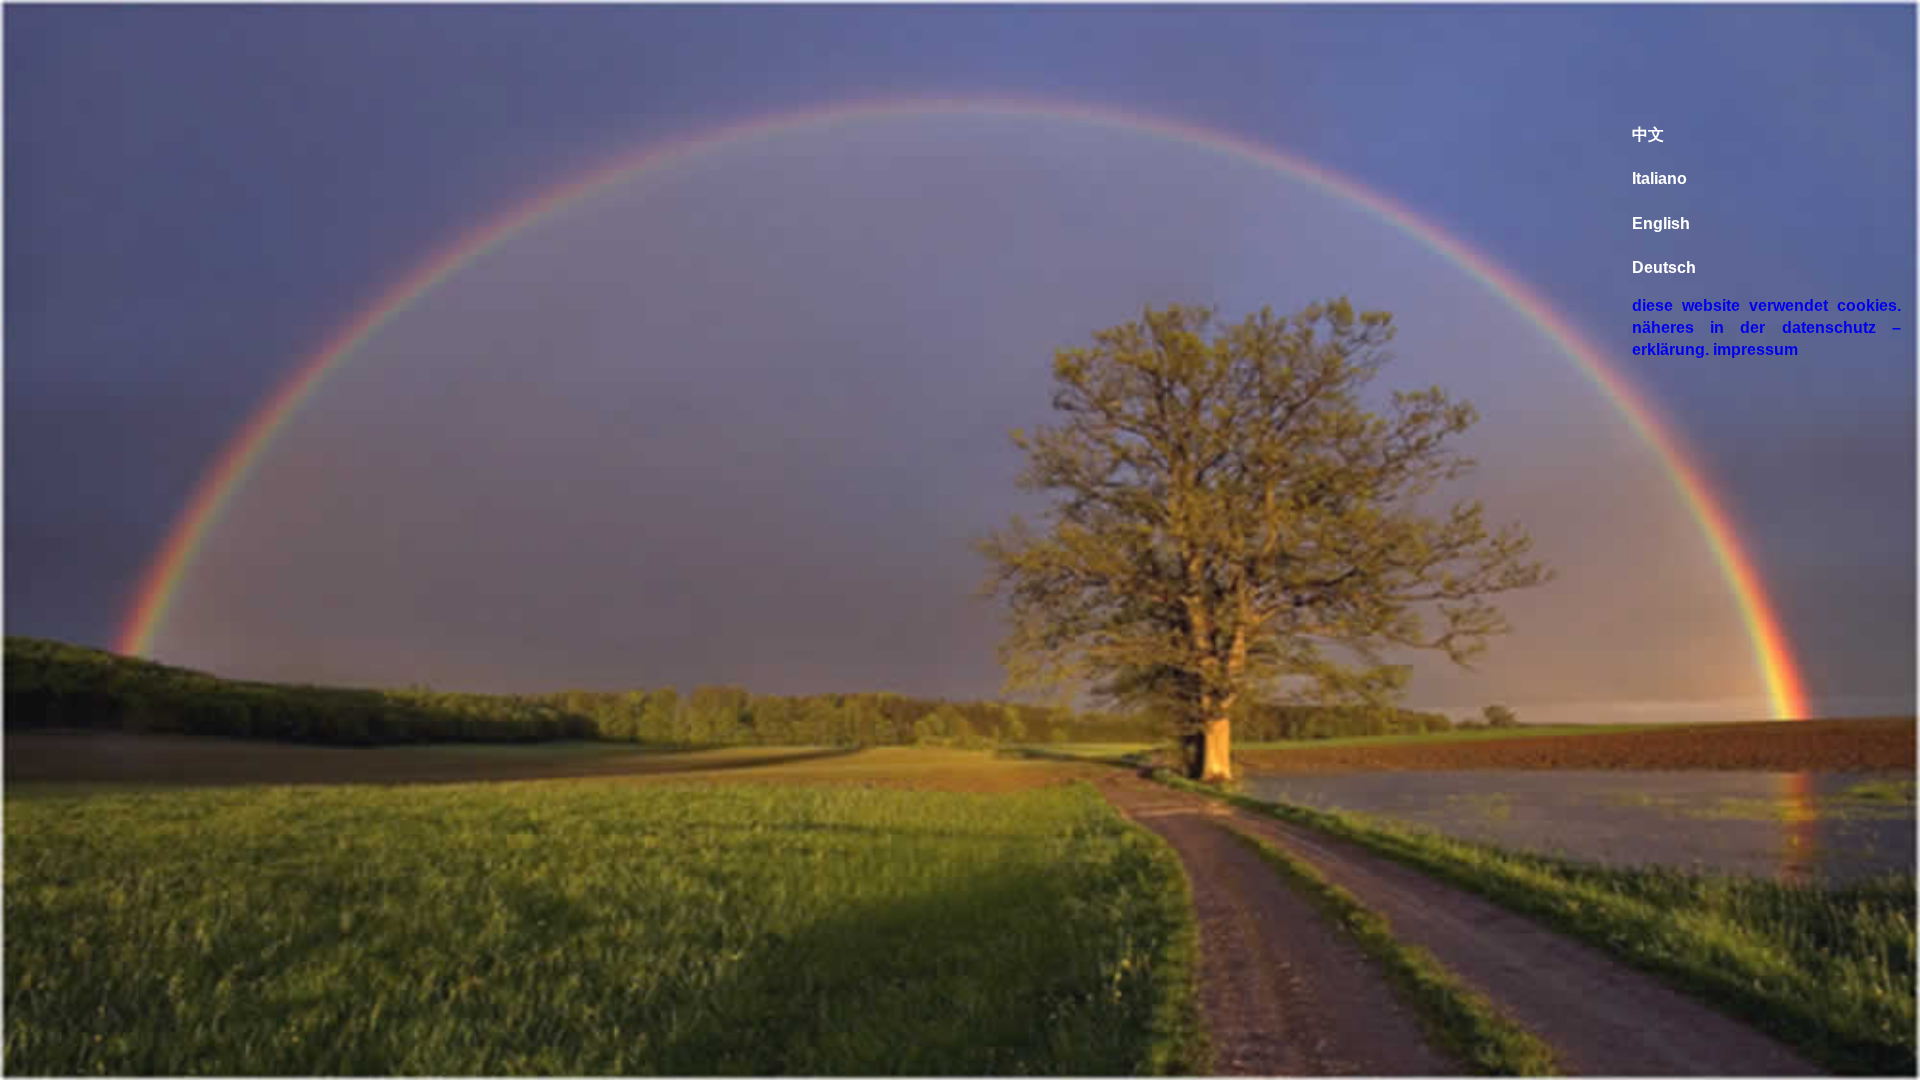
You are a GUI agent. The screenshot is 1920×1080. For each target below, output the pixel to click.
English (1661, 223)
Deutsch (1664, 267)
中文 (1648, 134)
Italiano (1659, 178)
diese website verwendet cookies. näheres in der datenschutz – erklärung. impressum (1766, 327)
